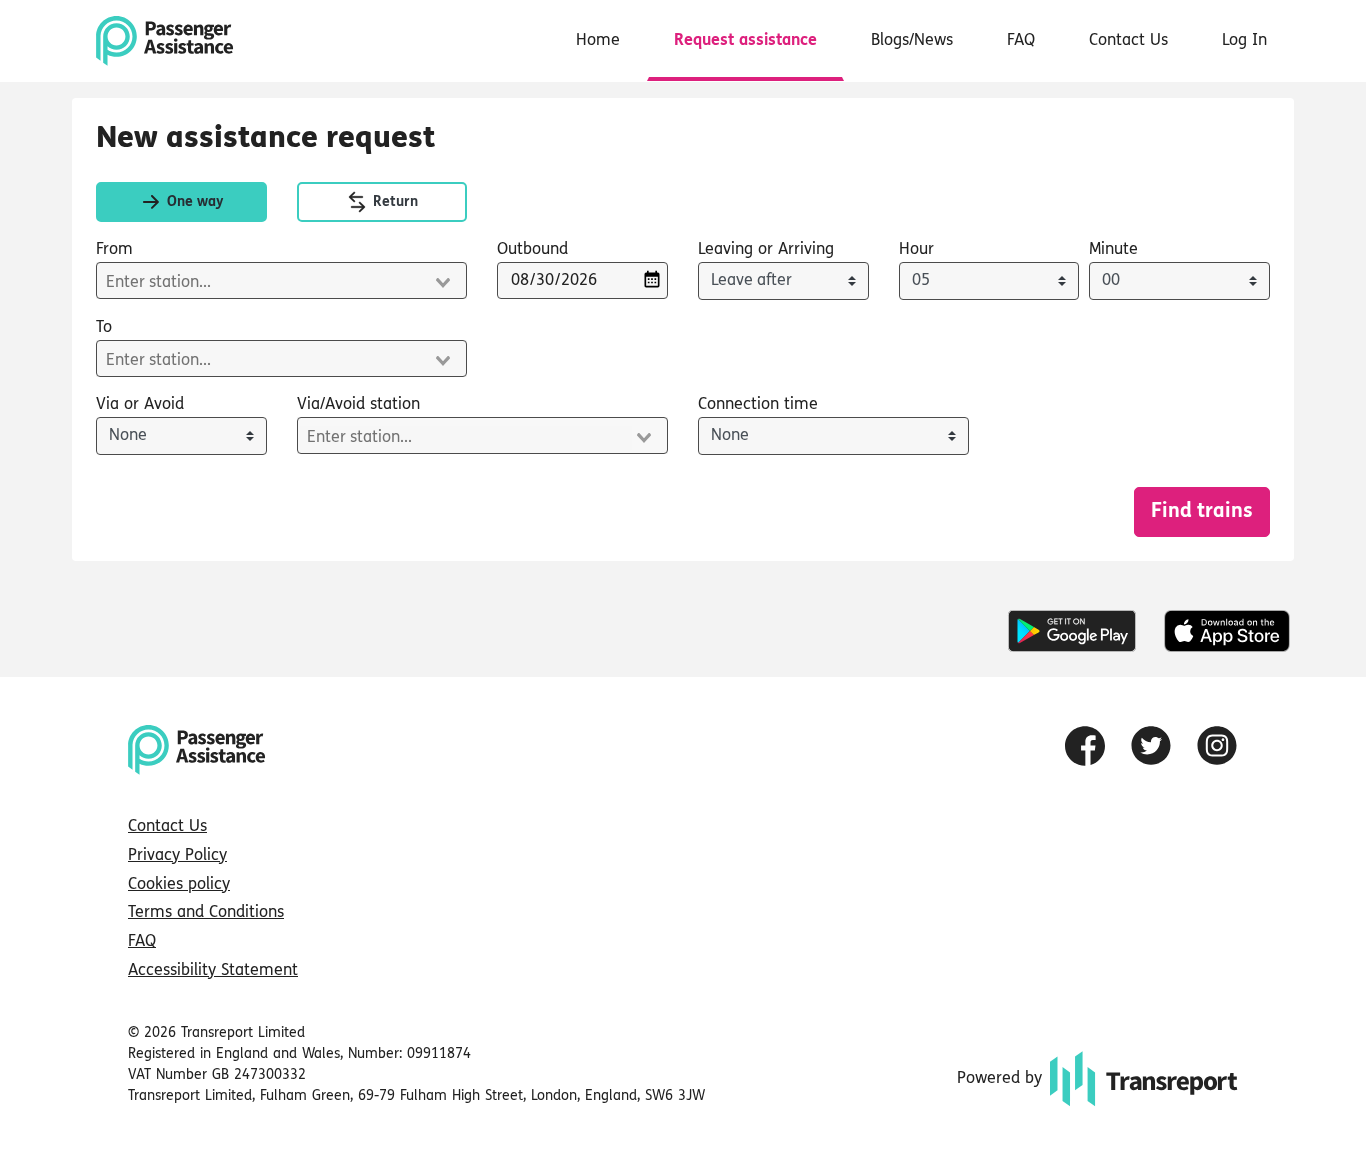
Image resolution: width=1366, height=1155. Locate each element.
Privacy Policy (177, 856)
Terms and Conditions (206, 913)
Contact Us (1128, 41)
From (114, 250)
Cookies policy (179, 885)
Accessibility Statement (213, 971)
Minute (1113, 250)
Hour (916, 250)
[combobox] (281, 280)
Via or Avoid (140, 405)
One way (193, 202)
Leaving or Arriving (766, 250)
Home (598, 41)
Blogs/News (912, 41)
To (104, 328)
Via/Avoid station (358, 405)
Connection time (758, 405)
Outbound (532, 250)
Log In (1244, 41)
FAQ (1021, 41)
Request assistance (745, 41)
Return (393, 202)
